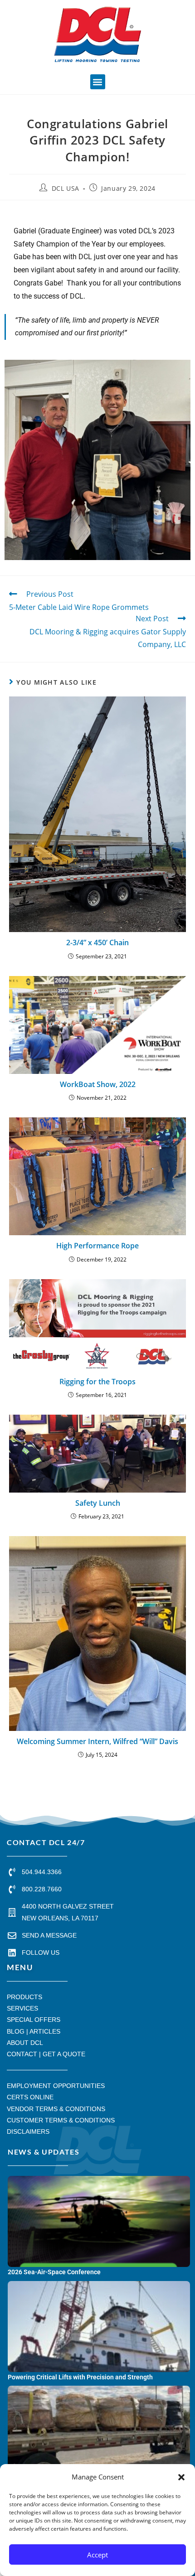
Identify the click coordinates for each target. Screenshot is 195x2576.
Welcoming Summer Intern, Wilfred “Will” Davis (97, 1741)
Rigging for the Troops (97, 1382)
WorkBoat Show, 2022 (98, 1084)
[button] (181, 2477)
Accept (97, 2555)
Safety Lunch (98, 1503)
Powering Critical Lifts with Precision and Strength (80, 2377)
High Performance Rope (97, 1246)
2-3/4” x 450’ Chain (97, 942)
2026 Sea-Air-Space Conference (54, 2272)
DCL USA (66, 188)
